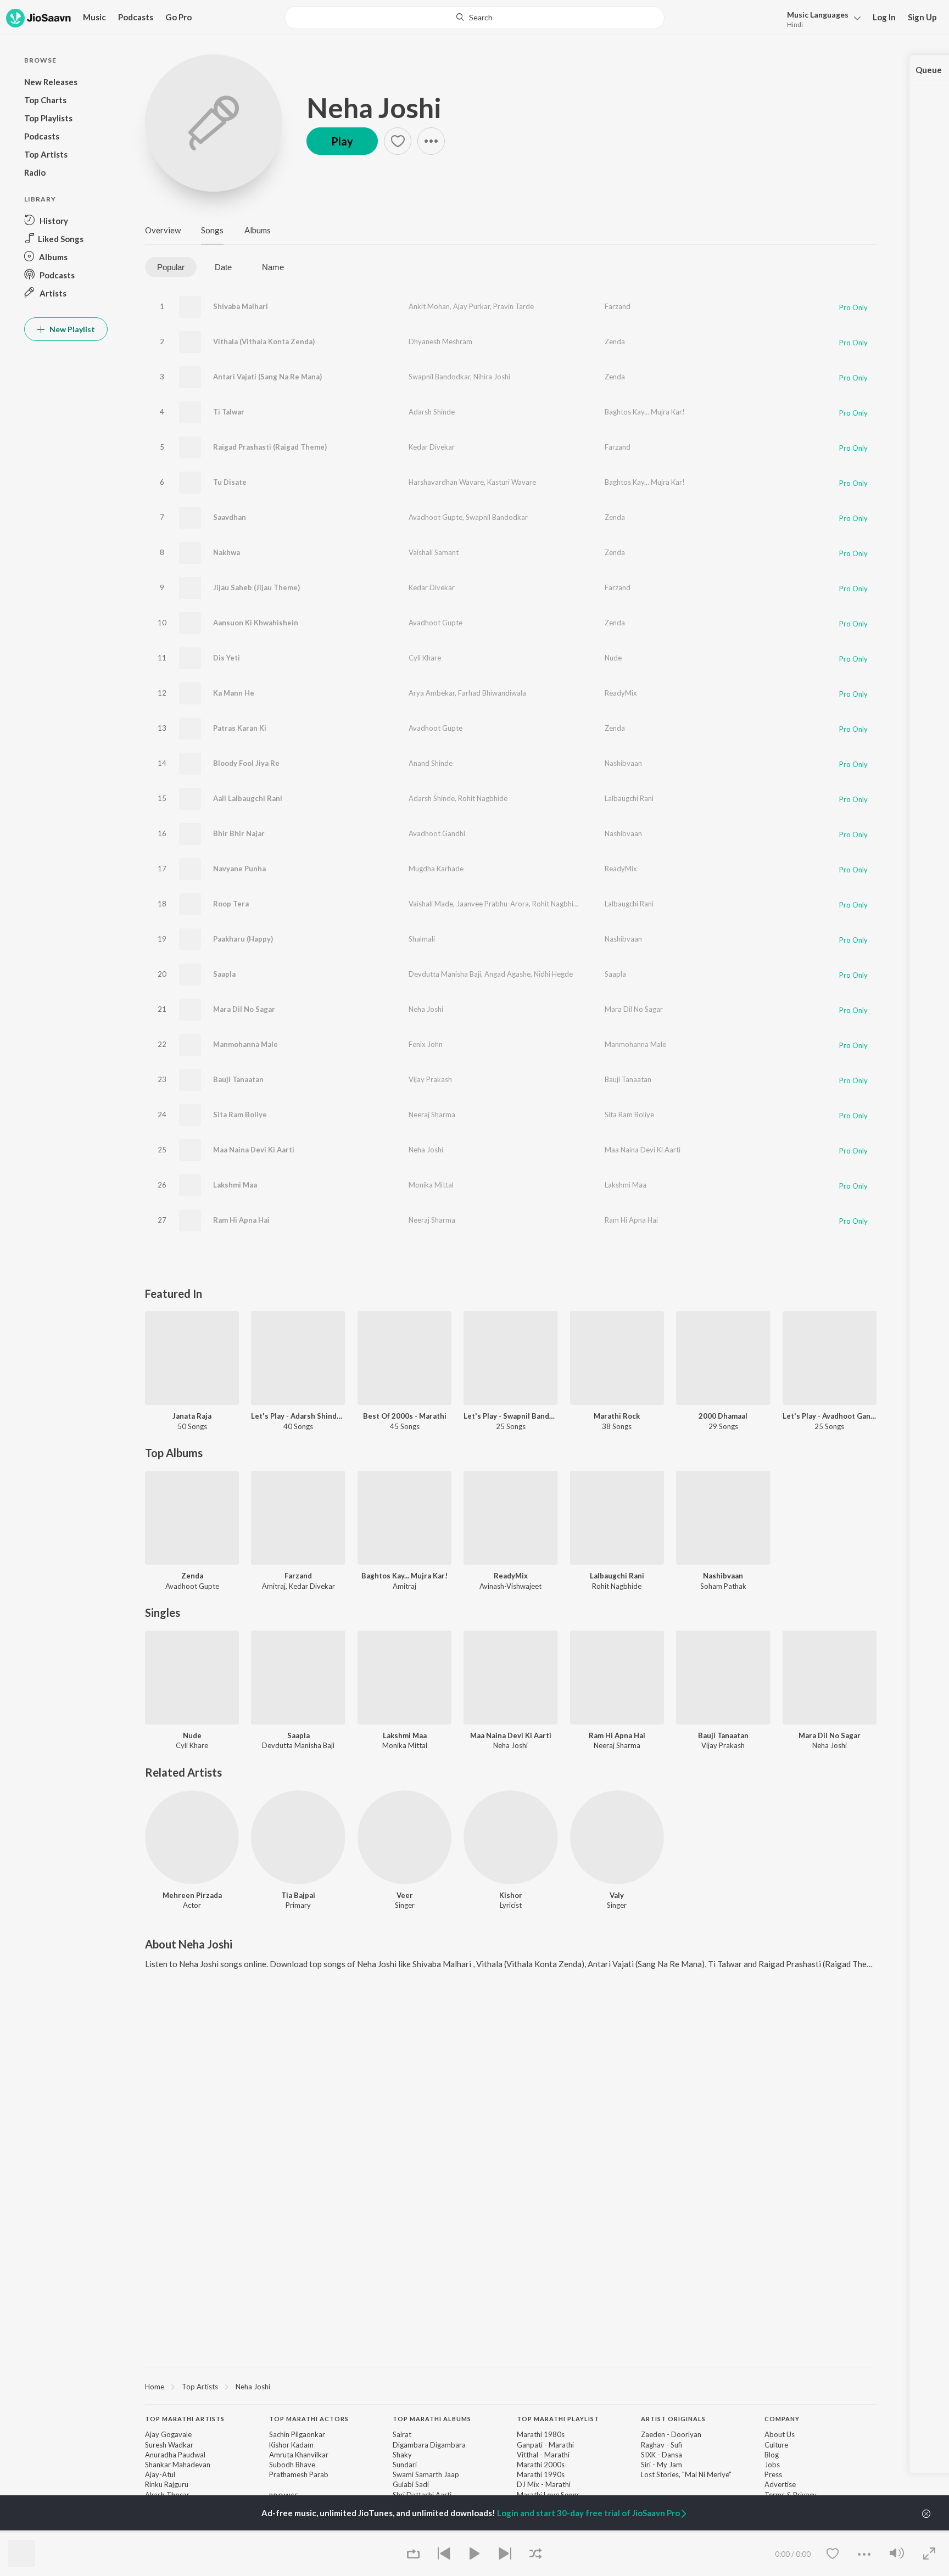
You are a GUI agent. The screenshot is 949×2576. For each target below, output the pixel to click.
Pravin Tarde (513, 306)
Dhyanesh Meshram (440, 341)
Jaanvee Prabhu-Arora (493, 904)
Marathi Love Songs (548, 2495)
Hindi (795, 24)
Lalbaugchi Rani (629, 798)
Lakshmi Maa (235, 1185)
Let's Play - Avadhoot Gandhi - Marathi (830, 1416)
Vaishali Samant (434, 552)
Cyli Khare (425, 658)
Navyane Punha (239, 869)
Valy (617, 1895)
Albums (258, 230)
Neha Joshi (374, 108)
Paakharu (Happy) (243, 939)
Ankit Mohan (429, 306)
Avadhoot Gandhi (437, 833)
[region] (511, 2386)
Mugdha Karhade (436, 869)
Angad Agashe (507, 974)
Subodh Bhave (292, 2465)
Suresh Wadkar (169, 2445)
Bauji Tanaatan (238, 1079)
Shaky (402, 2455)
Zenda (615, 341)
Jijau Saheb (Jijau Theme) (256, 587)
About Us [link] (780, 2434)
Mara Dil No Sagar (244, 1009)
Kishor (511, 1895)
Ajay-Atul (160, 2474)
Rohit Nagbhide (483, 798)
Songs (212, 230)
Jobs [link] (772, 2465)
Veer (405, 1895)
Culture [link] (776, 2445)
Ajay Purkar (471, 306)
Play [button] (342, 141)
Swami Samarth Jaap (426, 2474)
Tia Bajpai (298, 1895)
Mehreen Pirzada (192, 1895)
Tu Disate (230, 482)
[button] (821, 18)
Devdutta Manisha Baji (445, 974)
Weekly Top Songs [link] (299, 2532)
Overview (163, 230)
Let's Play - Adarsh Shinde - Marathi (298, 1416)
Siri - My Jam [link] (661, 2465)
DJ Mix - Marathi (544, 2484)
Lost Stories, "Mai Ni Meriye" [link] (686, 2474)
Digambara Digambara (429, 2445)
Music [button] (94, 17)
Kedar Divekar (432, 447)
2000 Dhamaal (723, 1416)
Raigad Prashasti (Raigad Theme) (270, 447)
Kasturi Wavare (512, 482)
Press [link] (773, 2474)
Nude (613, 658)
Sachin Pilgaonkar (297, 2434)
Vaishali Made (431, 904)
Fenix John (426, 1044)
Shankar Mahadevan (178, 2465)
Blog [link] (772, 2455)
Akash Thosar (167, 2495)
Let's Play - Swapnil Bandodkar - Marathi (510, 1416)
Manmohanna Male (245, 1044)
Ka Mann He (234, 693)
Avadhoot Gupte (436, 517)
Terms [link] (775, 2495)
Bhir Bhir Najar (239, 833)
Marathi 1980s (541, 2434)
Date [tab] (223, 267)
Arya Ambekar (432, 693)
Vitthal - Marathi (543, 2455)
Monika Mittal (431, 1185)
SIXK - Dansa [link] (661, 2455)
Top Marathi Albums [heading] (432, 2419)
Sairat (402, 2434)
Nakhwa (227, 552)
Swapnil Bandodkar (439, 377)
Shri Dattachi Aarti (422, 2495)
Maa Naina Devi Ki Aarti (254, 1150)
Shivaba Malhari (241, 306)
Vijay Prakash (430, 1079)
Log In (884, 17)
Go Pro (178, 17)
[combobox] (474, 18)
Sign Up (922, 17)
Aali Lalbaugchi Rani (248, 798)
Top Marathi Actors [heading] (309, 2419)
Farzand (618, 306)
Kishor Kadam (291, 2445)
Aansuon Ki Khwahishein (256, 623)
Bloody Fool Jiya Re (246, 763)
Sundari (405, 2465)
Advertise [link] (780, 2484)
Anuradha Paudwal (175, 2455)
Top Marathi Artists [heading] (185, 2419)
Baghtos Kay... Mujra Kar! (645, 412)
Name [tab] (273, 267)
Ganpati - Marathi (545, 2445)
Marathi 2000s (541, 2465)
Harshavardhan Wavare (446, 482)
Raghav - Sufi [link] (661, 2445)
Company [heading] (782, 2419)
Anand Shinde (431, 763)
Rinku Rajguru (167, 2484)
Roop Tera (231, 904)
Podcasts (136, 17)
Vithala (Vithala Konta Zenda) (264, 341)
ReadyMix (621, 693)
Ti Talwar (229, 412)
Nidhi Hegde (553, 974)
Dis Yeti (227, 658)
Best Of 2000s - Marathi (405, 1416)
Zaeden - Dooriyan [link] (671, 2434)
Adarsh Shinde (432, 412)
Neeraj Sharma (432, 1115)
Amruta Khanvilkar (299, 2455)
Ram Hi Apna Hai (241, 1220)
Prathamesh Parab (299, 2474)
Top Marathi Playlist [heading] (558, 2419)
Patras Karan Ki (240, 728)
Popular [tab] (171, 267)
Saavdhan (230, 517)
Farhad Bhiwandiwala (492, 693)
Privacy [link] (805, 2495)
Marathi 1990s (541, 2474)
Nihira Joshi (492, 377)
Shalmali (422, 939)
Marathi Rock (617, 1416)
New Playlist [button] (71, 329)
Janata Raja (192, 1416)
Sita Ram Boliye (240, 1115)
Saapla (224, 974)
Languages (818, 15)
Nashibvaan (623, 763)
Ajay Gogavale (168, 2434)
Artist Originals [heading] (673, 2419)
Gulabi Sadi (411, 2484)
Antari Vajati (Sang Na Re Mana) (267, 377)
